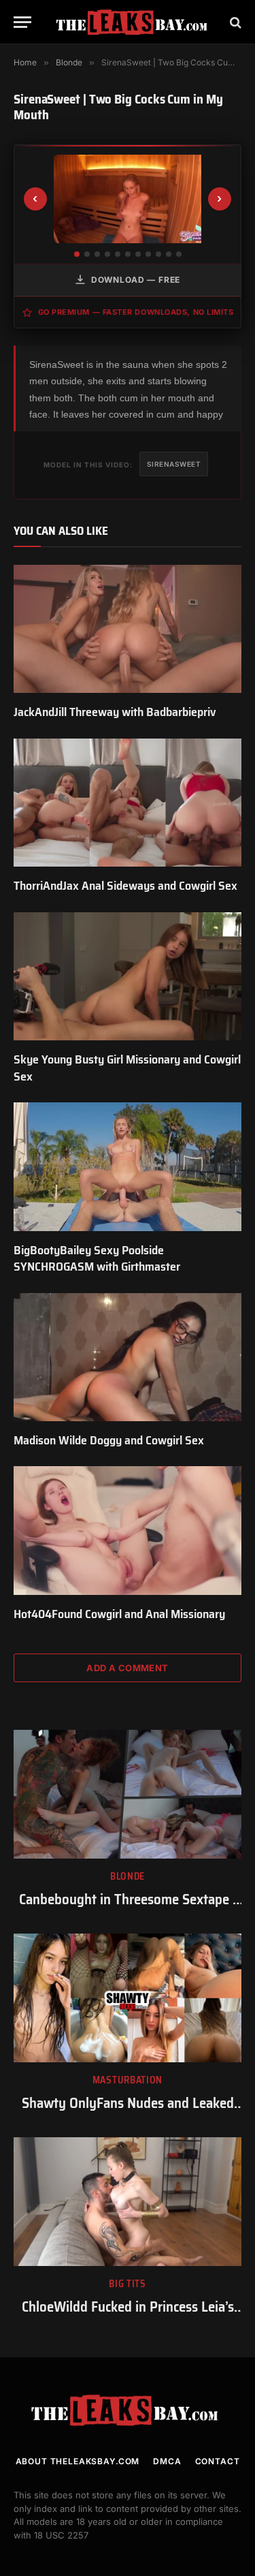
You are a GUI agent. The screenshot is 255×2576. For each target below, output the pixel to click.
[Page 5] (118, 254)
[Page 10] (169, 254)
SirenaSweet (174, 464)
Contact (218, 2461)
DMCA (167, 2461)
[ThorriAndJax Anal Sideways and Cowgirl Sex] (128, 803)
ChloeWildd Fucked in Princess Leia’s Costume (128, 2316)
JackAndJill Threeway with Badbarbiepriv (115, 712)
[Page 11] (179, 254)
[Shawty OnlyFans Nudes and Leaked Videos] (128, 1998)
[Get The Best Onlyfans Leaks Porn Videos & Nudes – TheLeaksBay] (134, 22)
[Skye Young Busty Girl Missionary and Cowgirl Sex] (128, 976)
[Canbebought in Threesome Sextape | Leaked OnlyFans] (128, 1794)
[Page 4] (107, 254)
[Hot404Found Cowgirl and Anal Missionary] (128, 1530)
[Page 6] (128, 254)
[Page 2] (87, 254)
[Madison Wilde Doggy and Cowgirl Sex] (128, 1357)
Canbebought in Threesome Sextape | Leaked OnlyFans (128, 1909)
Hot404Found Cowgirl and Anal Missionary (119, 1614)
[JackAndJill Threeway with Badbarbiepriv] (128, 629)
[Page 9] (158, 254)
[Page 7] (138, 254)
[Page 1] (77, 254)
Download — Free (136, 280)
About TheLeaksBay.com (78, 2461)
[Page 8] (148, 254)
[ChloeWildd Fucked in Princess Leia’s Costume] (128, 2201)
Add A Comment (127, 1668)
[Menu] (22, 22)
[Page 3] (97, 254)
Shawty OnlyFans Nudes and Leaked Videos (128, 2113)
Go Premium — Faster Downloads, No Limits (136, 312)
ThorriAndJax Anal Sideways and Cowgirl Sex (125, 886)
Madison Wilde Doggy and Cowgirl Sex (109, 1440)
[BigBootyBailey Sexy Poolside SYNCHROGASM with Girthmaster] (128, 1166)
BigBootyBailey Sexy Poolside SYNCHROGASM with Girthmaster (97, 1258)
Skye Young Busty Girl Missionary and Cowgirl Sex (127, 1068)
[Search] (234, 22)
